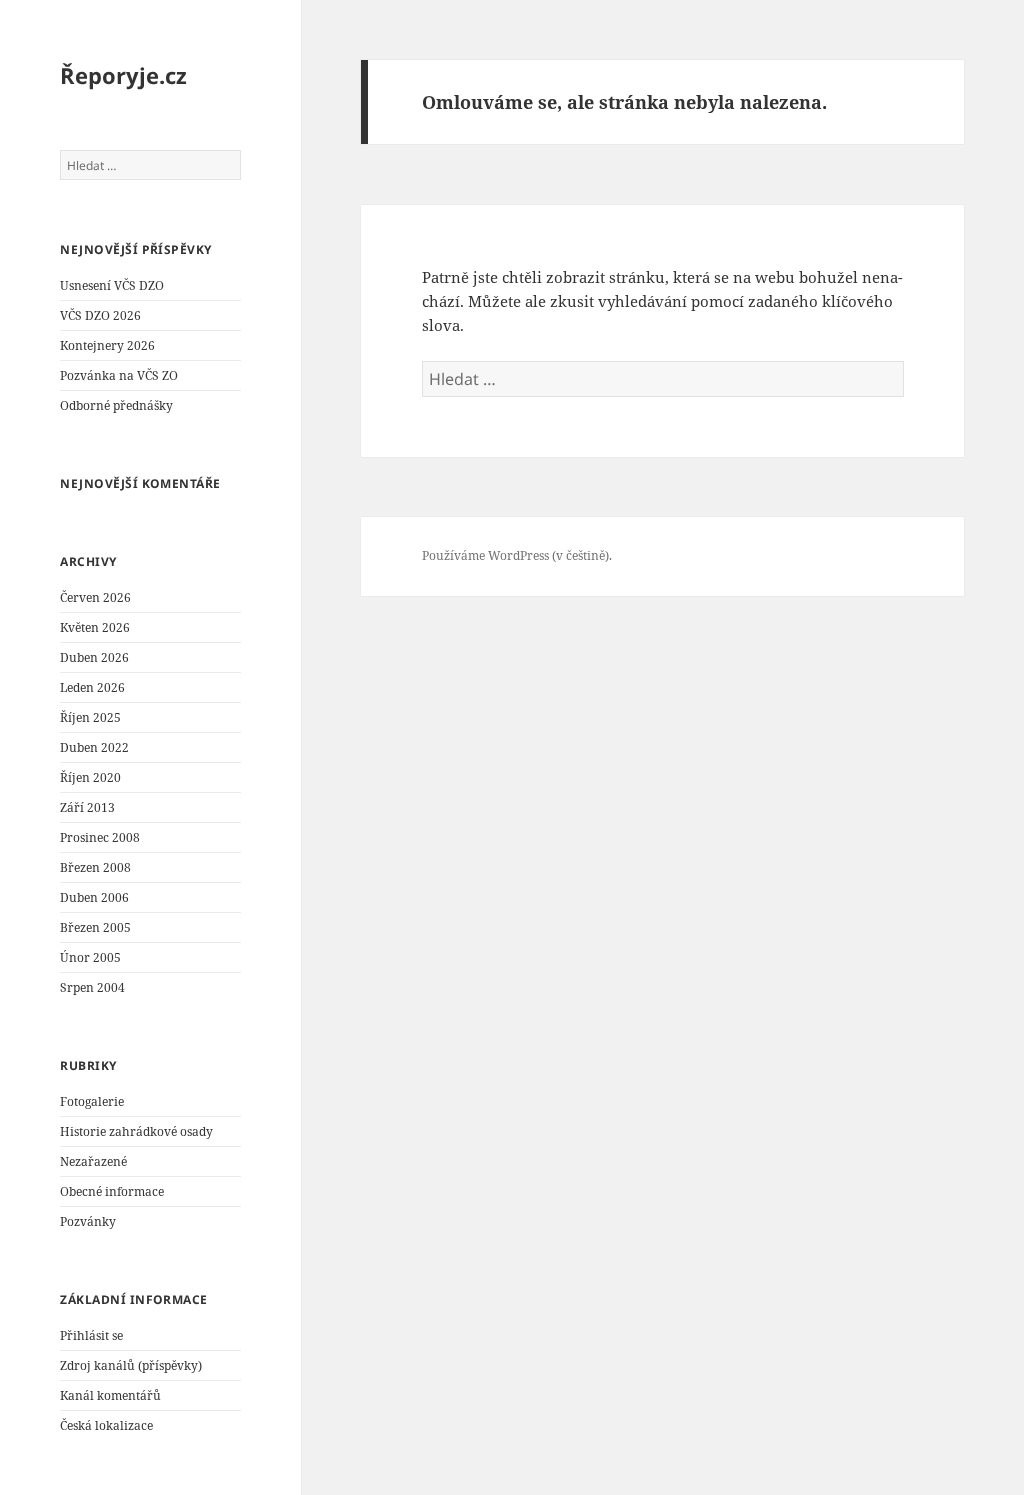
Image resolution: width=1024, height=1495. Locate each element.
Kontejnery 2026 (107, 345)
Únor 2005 (90, 957)
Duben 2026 (94, 657)
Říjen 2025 (90, 717)
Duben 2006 (94, 897)
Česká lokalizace (106, 1425)
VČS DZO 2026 (100, 315)
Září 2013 (87, 807)
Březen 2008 (95, 867)
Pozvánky (88, 1221)
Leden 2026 (92, 687)
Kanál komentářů (110, 1395)
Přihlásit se (91, 1335)
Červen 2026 (95, 597)
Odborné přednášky (116, 405)
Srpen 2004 (92, 987)
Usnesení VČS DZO (112, 285)
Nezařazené (93, 1161)
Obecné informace (112, 1191)
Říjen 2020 (90, 777)
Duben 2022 (94, 747)
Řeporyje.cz (123, 75)
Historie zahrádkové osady (136, 1131)
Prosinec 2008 (100, 837)
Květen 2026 (95, 627)
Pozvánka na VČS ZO (119, 375)
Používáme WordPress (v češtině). (517, 555)
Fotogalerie (92, 1101)
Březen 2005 (95, 927)
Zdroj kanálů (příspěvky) (131, 1365)
